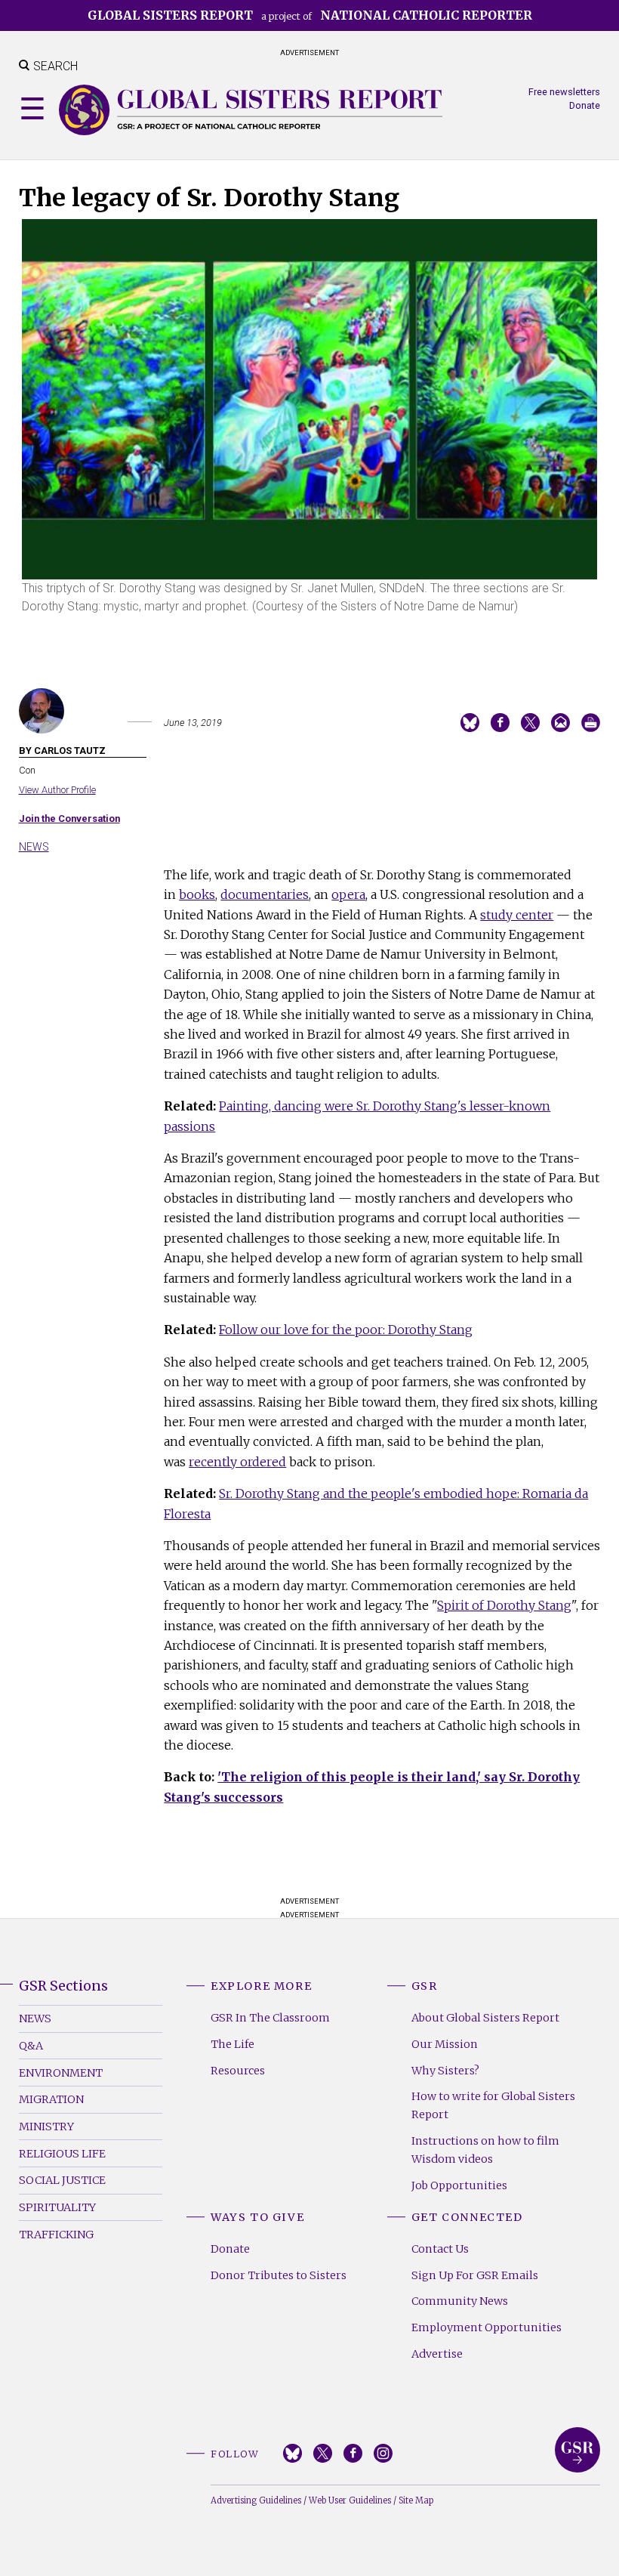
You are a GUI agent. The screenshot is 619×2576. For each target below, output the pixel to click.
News (34, 847)
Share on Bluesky (470, 723)
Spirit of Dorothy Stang (504, 1605)
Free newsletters (564, 92)
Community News (460, 2301)
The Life (233, 2044)
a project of (310, 15)
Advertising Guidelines (256, 2500)
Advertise (437, 2354)
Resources (238, 2071)
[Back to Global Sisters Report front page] (251, 110)
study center (517, 915)
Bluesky (293, 2453)
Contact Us (440, 2249)
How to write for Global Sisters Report (493, 2105)
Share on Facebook (500, 723)
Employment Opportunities (487, 2327)
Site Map (416, 2500)
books (197, 894)
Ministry (46, 2127)
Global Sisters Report (577, 2450)
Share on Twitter (530, 723)
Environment (61, 2073)
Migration (51, 2099)
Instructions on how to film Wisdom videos (485, 2150)
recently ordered (237, 1462)
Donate (585, 105)
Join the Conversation (69, 819)
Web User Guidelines (350, 2500)
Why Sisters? (445, 2071)
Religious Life (62, 2154)
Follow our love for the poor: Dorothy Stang (346, 1330)
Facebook (353, 2453)
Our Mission (445, 2044)
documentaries (265, 894)
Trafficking (56, 2235)
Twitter (323, 2453)
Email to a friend (560, 723)
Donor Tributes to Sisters (279, 2275)
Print (591, 723)
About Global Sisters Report (485, 2018)
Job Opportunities (459, 2185)
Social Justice (62, 2180)
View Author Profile (57, 790)
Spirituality (57, 2207)
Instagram (383, 2453)
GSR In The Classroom (270, 2018)
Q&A (31, 2046)
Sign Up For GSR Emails (475, 2275)
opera (348, 894)
